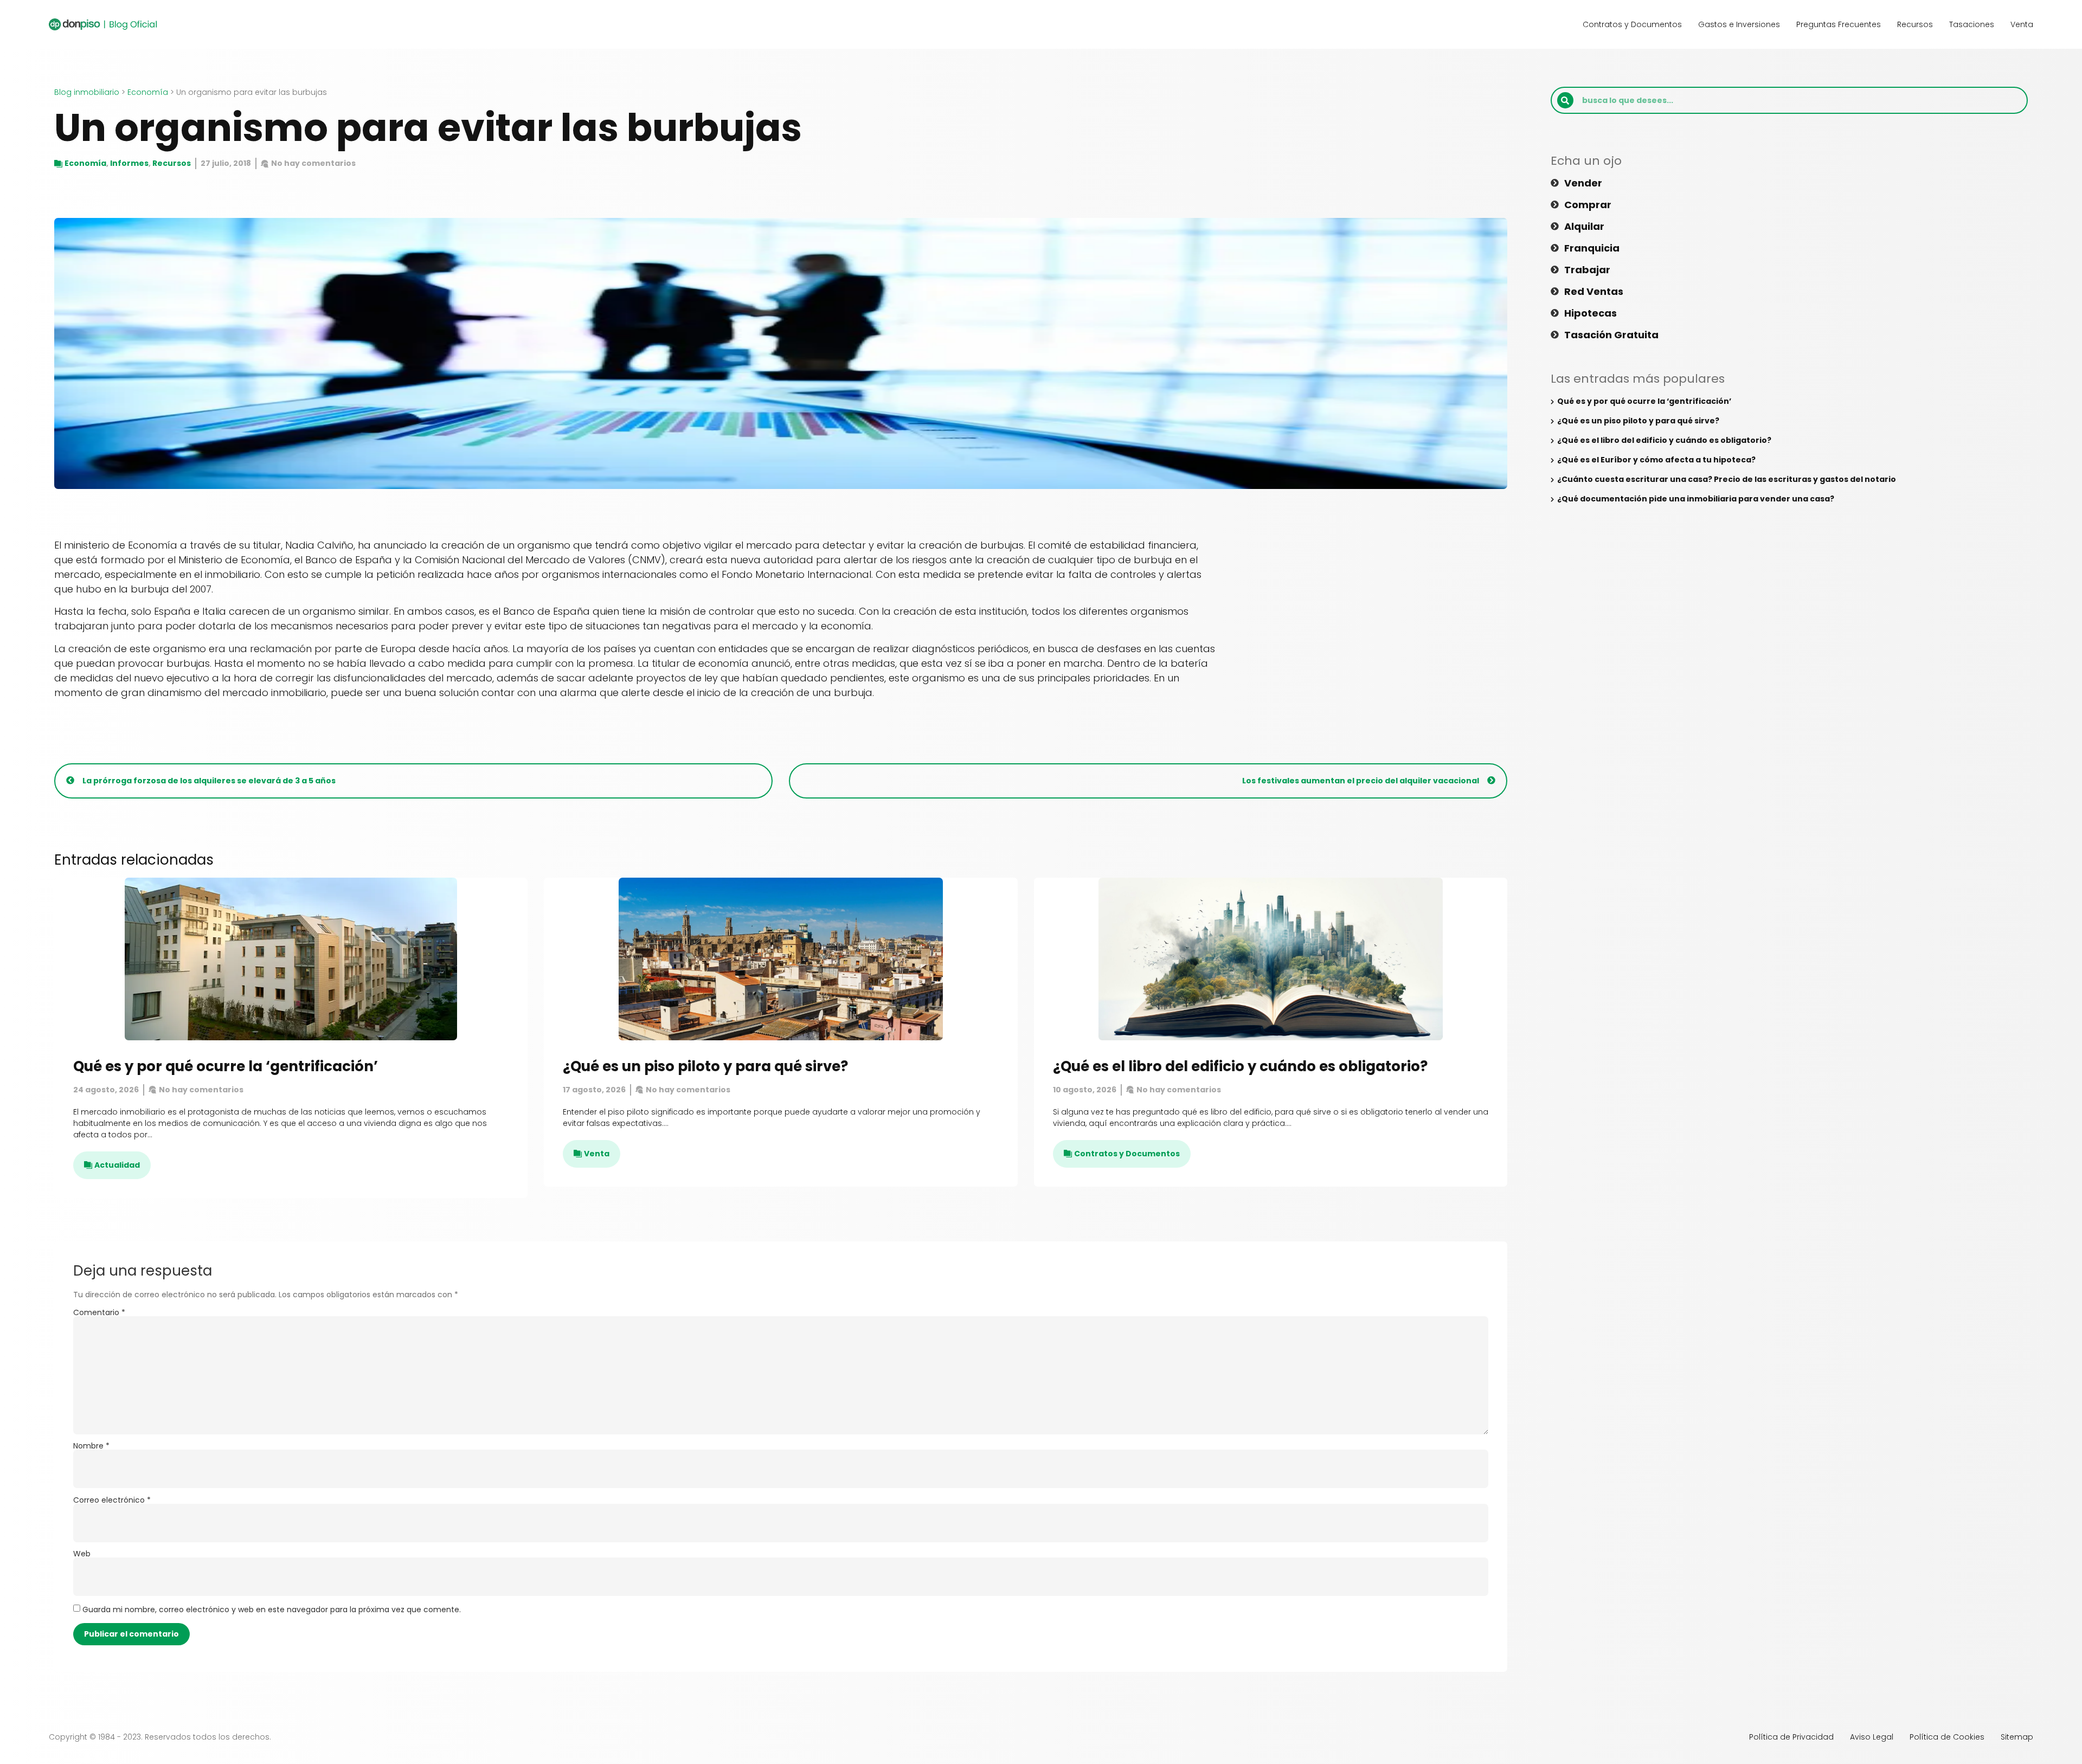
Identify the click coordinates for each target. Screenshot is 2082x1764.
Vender (1583, 183)
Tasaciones (1972, 24)
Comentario (99, 1312)
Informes (129, 163)
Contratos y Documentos (1632, 24)
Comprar (1588, 205)
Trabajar (1587, 270)
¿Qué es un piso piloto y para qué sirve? (705, 1066)
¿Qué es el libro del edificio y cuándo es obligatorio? (1240, 1066)
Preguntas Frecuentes (1839, 24)
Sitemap (2017, 1737)
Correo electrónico (112, 1500)
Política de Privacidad (1791, 1737)
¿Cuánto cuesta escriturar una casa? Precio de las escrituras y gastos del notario (1727, 479)
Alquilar (1584, 227)
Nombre (91, 1446)
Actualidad (117, 1165)
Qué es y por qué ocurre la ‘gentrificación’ (226, 1066)
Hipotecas (1591, 313)
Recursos (1915, 24)
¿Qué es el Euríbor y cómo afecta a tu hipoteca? (1656, 460)
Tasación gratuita (1611, 335)
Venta (2022, 24)
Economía (148, 92)
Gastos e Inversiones (1739, 24)
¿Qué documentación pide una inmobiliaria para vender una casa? (1696, 499)
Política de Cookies (1947, 1737)
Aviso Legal (1872, 1737)
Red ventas (1594, 292)
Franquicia (1592, 248)
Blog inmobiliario (87, 92)
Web (82, 1554)
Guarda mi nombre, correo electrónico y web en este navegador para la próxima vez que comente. (272, 1610)
